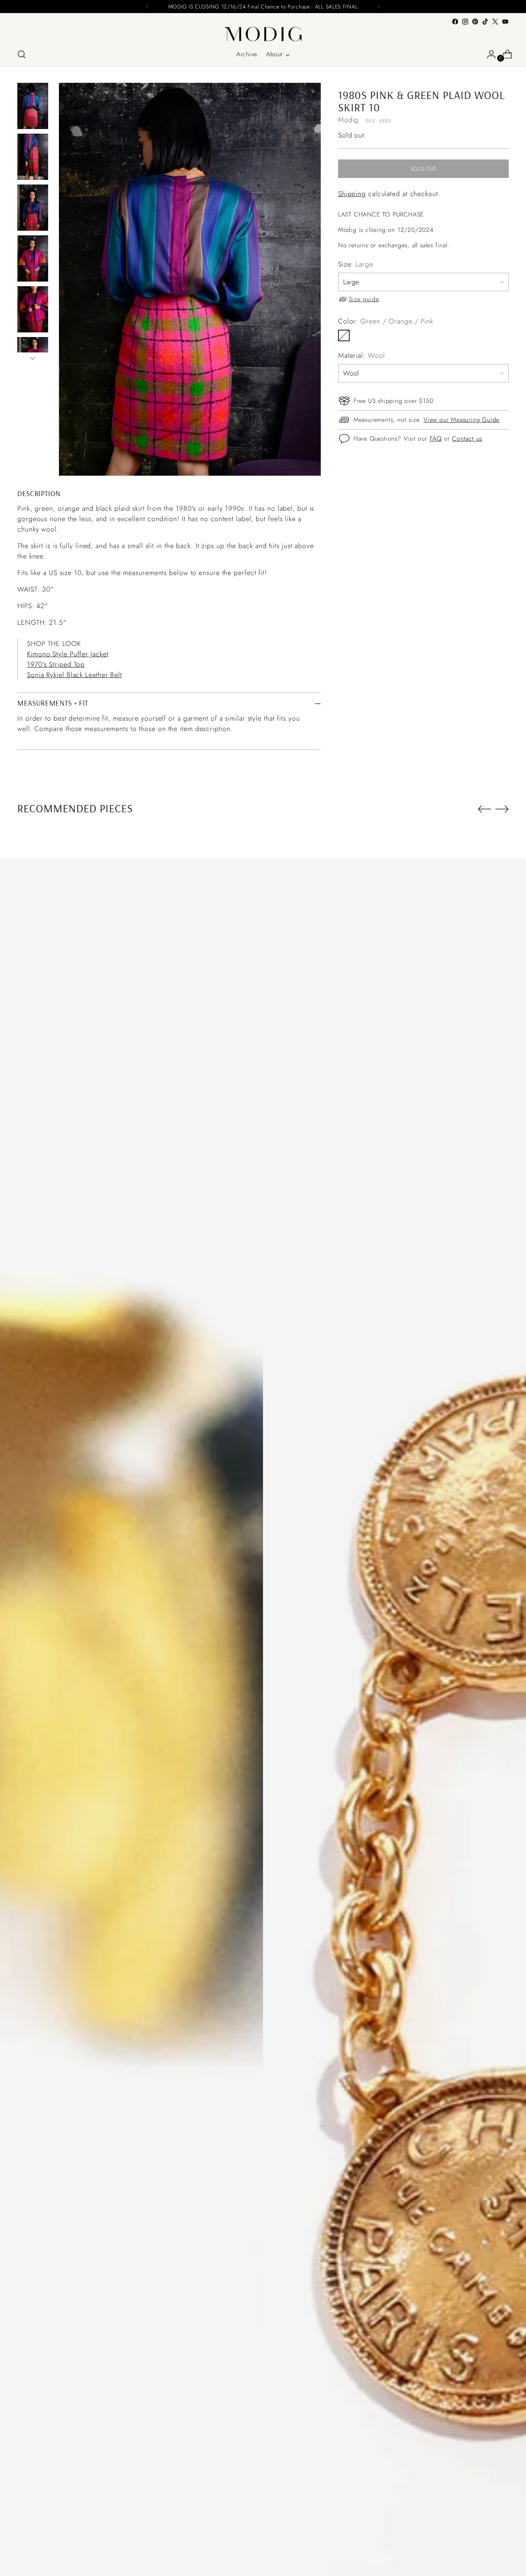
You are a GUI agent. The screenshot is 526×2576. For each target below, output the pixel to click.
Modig (348, 120)
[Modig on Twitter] (495, 22)
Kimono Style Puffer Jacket (68, 654)
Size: (356, 264)
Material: (362, 356)
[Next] (379, 7)
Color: (386, 321)
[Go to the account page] (488, 54)
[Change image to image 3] (33, 208)
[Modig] (263, 34)
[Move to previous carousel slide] (484, 809)
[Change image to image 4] (33, 258)
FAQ (436, 438)
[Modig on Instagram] (465, 22)
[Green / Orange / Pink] (344, 335)
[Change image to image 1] (33, 106)
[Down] (33, 358)
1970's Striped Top (56, 664)
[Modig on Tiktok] (485, 22)
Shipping (352, 194)
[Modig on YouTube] (505, 22)
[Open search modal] (22, 54)
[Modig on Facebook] (455, 22)
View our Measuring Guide (462, 419)
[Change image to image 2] (33, 157)
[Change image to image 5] (33, 309)
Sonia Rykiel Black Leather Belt (75, 675)
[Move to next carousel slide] (502, 809)
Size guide (364, 299)
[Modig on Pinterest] (475, 22)
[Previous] (147, 7)
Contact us (467, 438)
